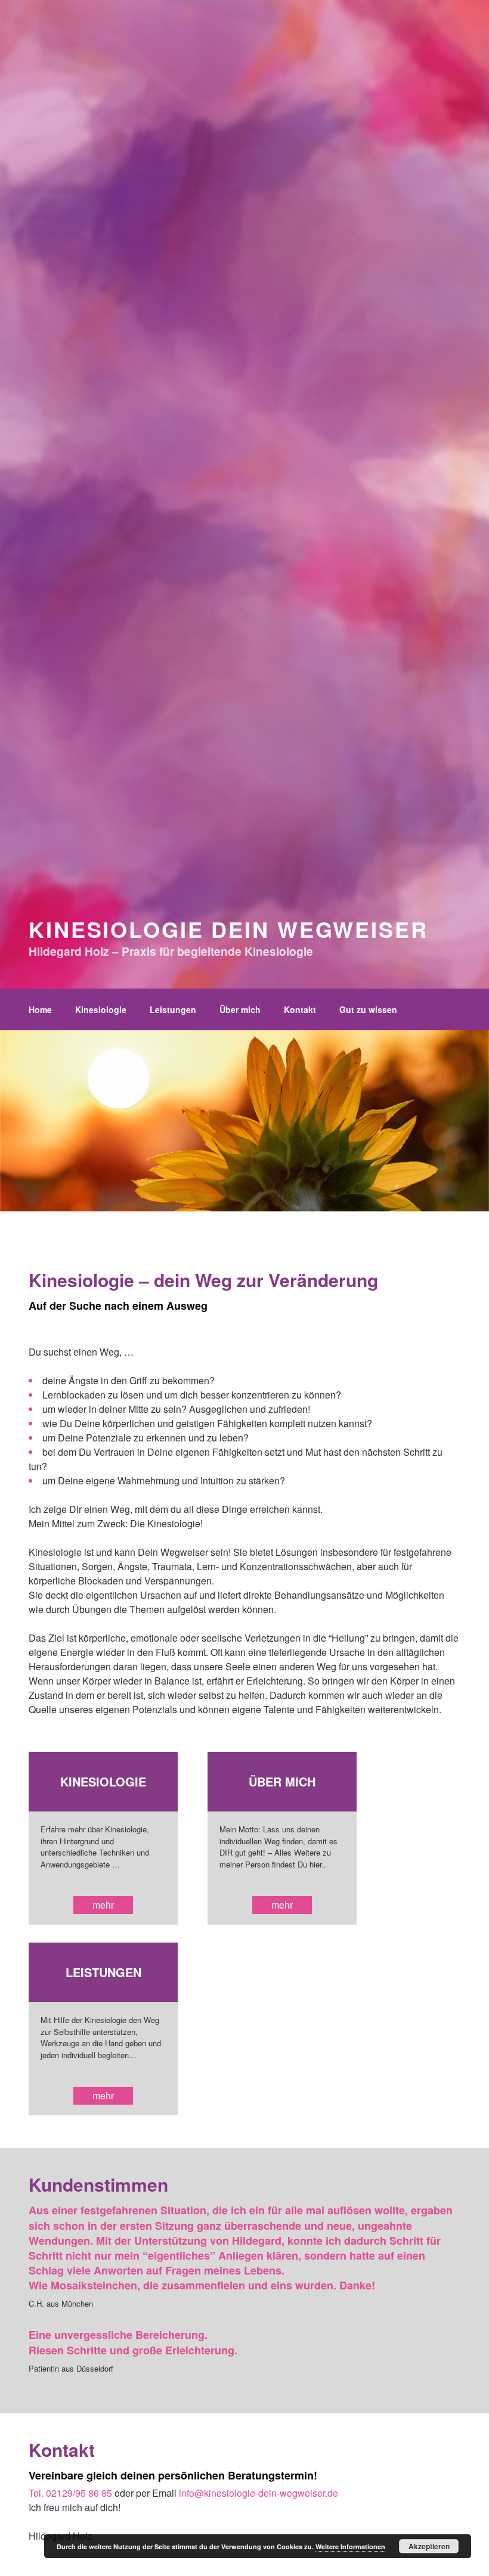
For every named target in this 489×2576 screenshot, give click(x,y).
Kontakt (300, 1009)
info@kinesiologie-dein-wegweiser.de (259, 2493)
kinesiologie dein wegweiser (228, 929)
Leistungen (173, 1009)
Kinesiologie (101, 1009)
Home (40, 1009)
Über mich (240, 1009)
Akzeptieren (429, 2546)
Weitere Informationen (350, 2547)
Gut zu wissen (368, 1009)
